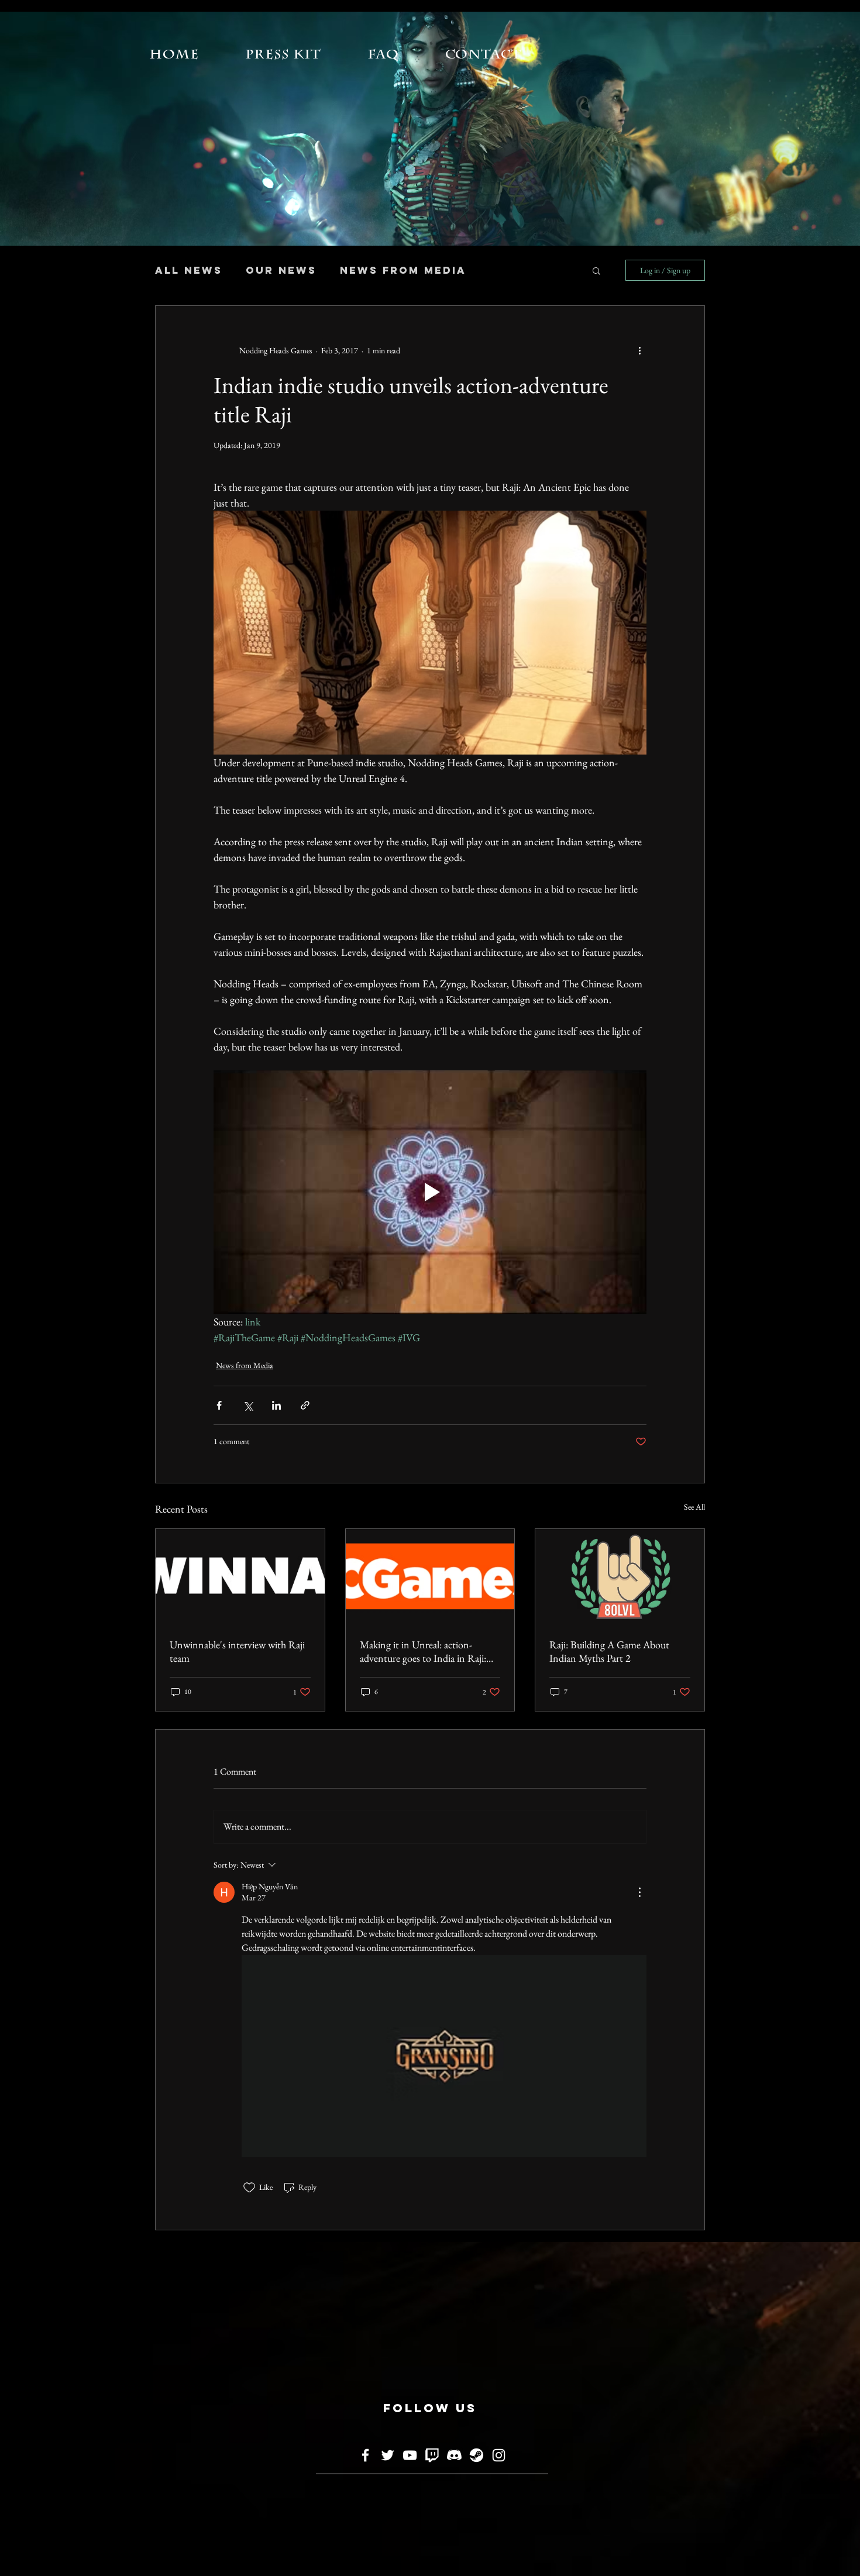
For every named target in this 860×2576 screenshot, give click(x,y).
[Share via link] (305, 1405)
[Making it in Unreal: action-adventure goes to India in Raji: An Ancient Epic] (430, 1576)
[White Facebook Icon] (365, 2455)
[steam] (477, 2455)
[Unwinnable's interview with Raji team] (240, 1576)
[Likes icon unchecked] (249, 2188)
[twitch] (432, 2455)
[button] (596, 270)
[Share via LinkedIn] (276, 1405)
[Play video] (430, 1192)
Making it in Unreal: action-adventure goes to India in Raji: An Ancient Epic (423, 1651)
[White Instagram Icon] (499, 2455)
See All (694, 1507)
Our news (281, 270)
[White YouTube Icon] (410, 2455)
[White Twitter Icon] (388, 2455)
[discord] (454, 2455)
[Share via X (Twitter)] (248, 1405)
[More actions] (639, 350)
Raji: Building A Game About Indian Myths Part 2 (609, 1651)
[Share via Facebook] (219, 1405)
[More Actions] (639, 1892)
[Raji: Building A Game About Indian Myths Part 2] (620, 1576)
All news (189, 270)
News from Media (403, 270)
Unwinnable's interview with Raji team (237, 1651)
